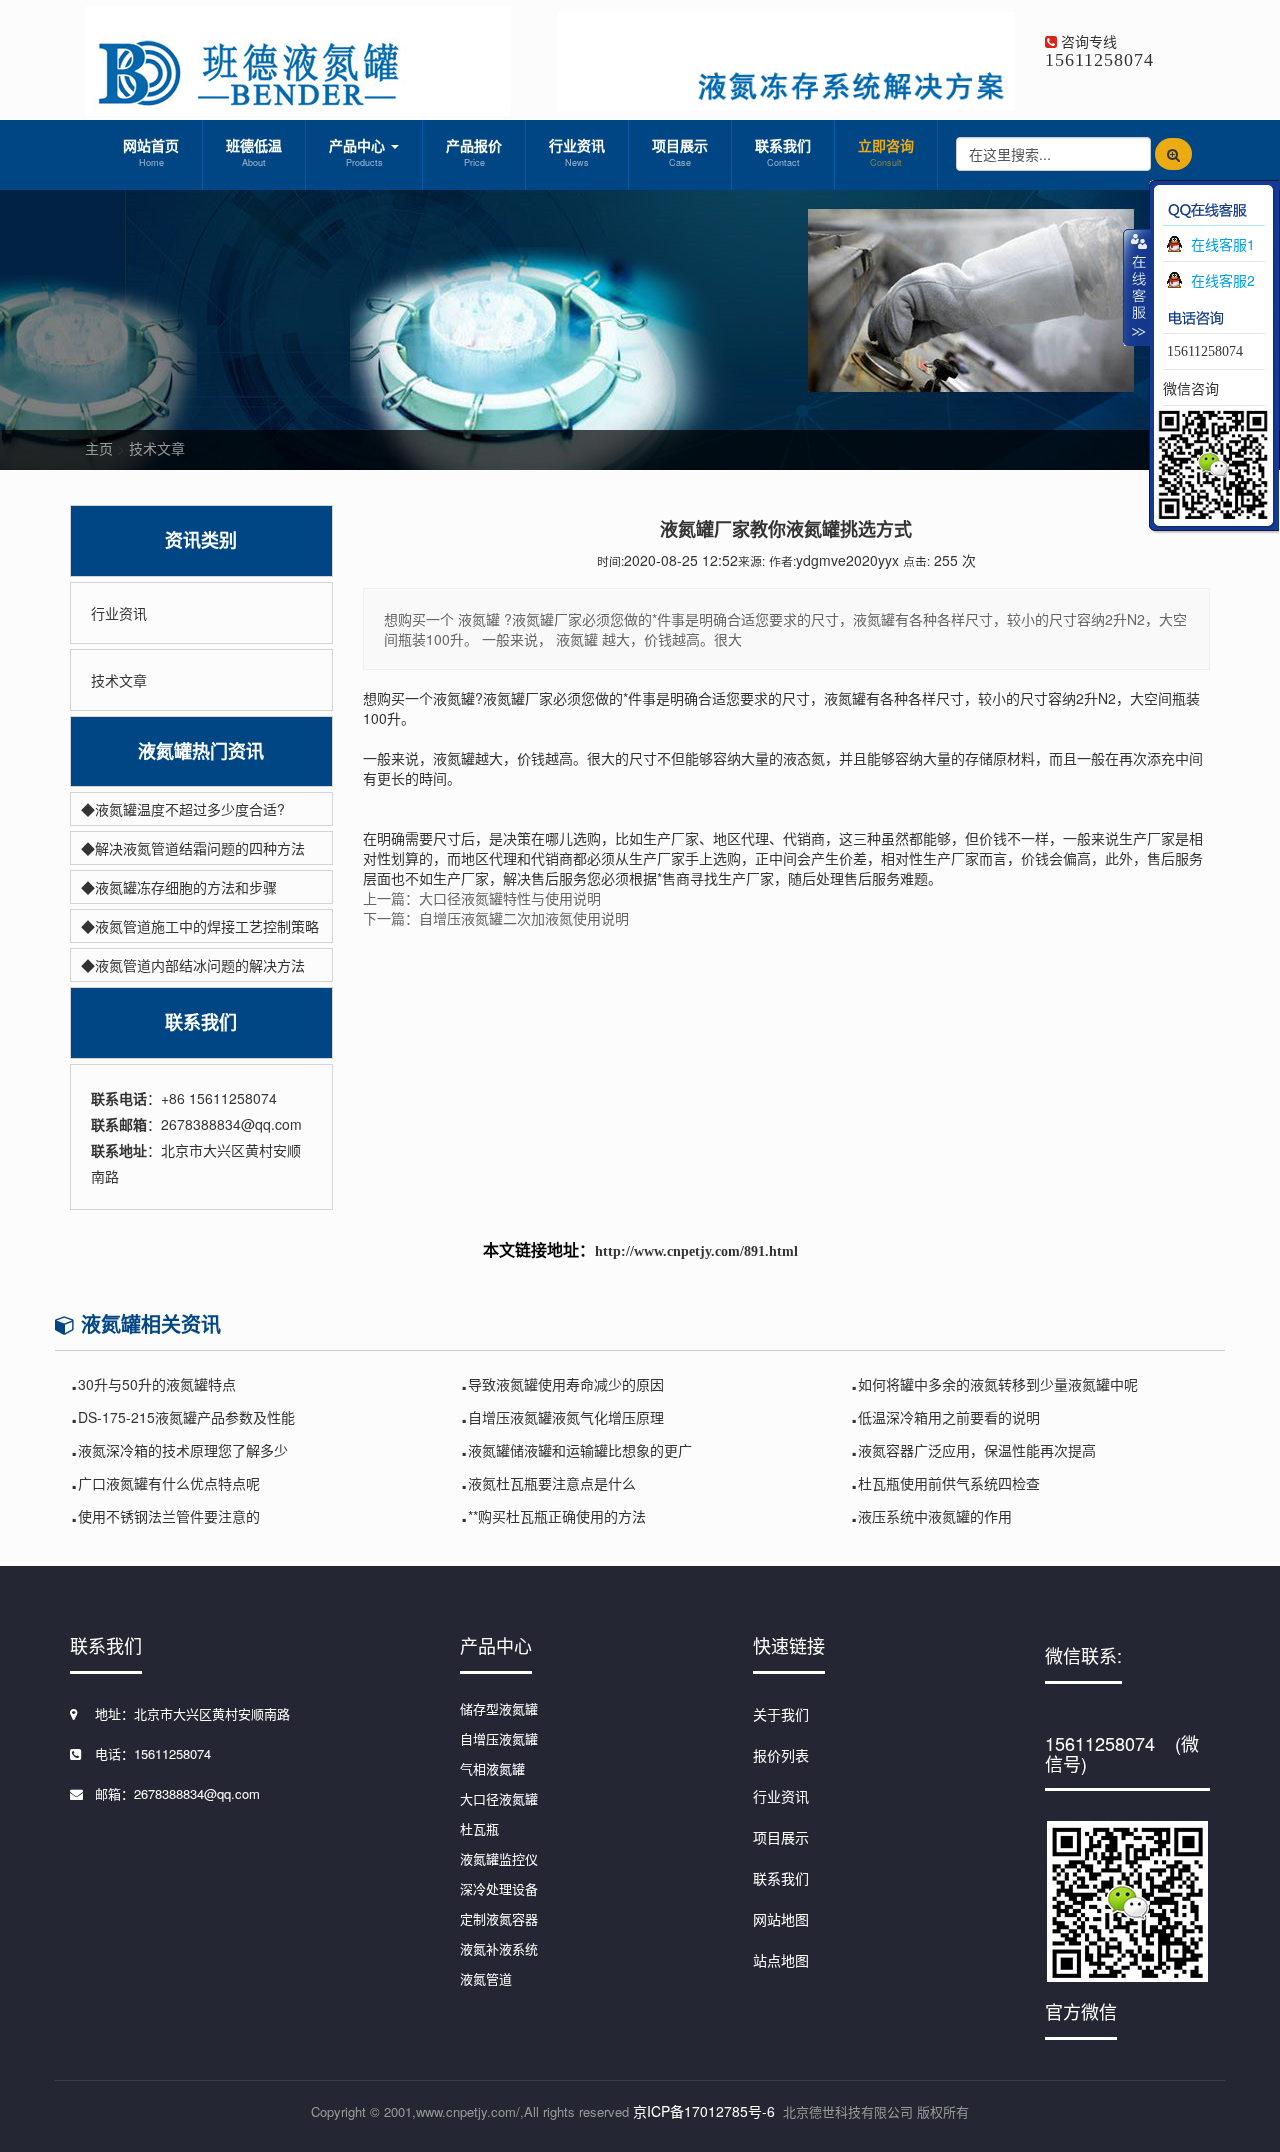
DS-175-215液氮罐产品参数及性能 (186, 1417)
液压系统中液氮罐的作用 (935, 1516)
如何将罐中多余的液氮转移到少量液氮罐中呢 (998, 1384)
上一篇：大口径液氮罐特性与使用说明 (482, 898)
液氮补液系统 (499, 1948)
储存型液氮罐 (499, 1708)
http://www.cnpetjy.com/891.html (696, 1251)
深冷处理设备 (499, 1888)
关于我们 (781, 1714)
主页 (99, 448)
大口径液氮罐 (499, 1798)
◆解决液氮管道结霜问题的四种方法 (193, 848)
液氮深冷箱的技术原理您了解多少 (183, 1450)
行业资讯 (577, 152)
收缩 (1137, 287)
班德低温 (254, 152)
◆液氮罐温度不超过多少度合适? (183, 809)
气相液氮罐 (492, 1768)
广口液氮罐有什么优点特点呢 (169, 1483)
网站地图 (781, 1919)
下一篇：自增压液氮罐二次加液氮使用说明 (496, 918)
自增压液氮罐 (499, 1738)
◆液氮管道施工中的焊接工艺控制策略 (200, 926)
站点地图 (781, 1960)
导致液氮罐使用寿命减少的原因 (566, 1384)
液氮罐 (454, 698)
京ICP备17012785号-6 (704, 2111)
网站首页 (151, 152)
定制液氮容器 (499, 1918)
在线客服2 (1223, 280)
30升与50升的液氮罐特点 (157, 1384)
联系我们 (783, 152)
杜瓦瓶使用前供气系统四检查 (949, 1483)
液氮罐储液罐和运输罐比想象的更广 (580, 1450)
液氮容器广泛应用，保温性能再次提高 (977, 1450)
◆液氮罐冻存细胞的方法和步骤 (179, 887)
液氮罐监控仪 (499, 1858)
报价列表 (781, 1755)
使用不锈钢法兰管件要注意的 (169, 1516)
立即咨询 (886, 152)
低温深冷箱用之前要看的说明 (949, 1417)
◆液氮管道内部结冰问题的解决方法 (193, 965)
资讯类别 (201, 540)
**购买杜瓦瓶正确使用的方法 (557, 1516)
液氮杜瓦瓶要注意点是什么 (552, 1483)
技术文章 (157, 448)
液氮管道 (486, 1978)
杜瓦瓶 (479, 1828)
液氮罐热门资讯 (201, 751)
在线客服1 (1223, 244)
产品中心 (359, 152)
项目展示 (680, 152)
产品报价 (474, 152)
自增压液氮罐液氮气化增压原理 (566, 1417)
